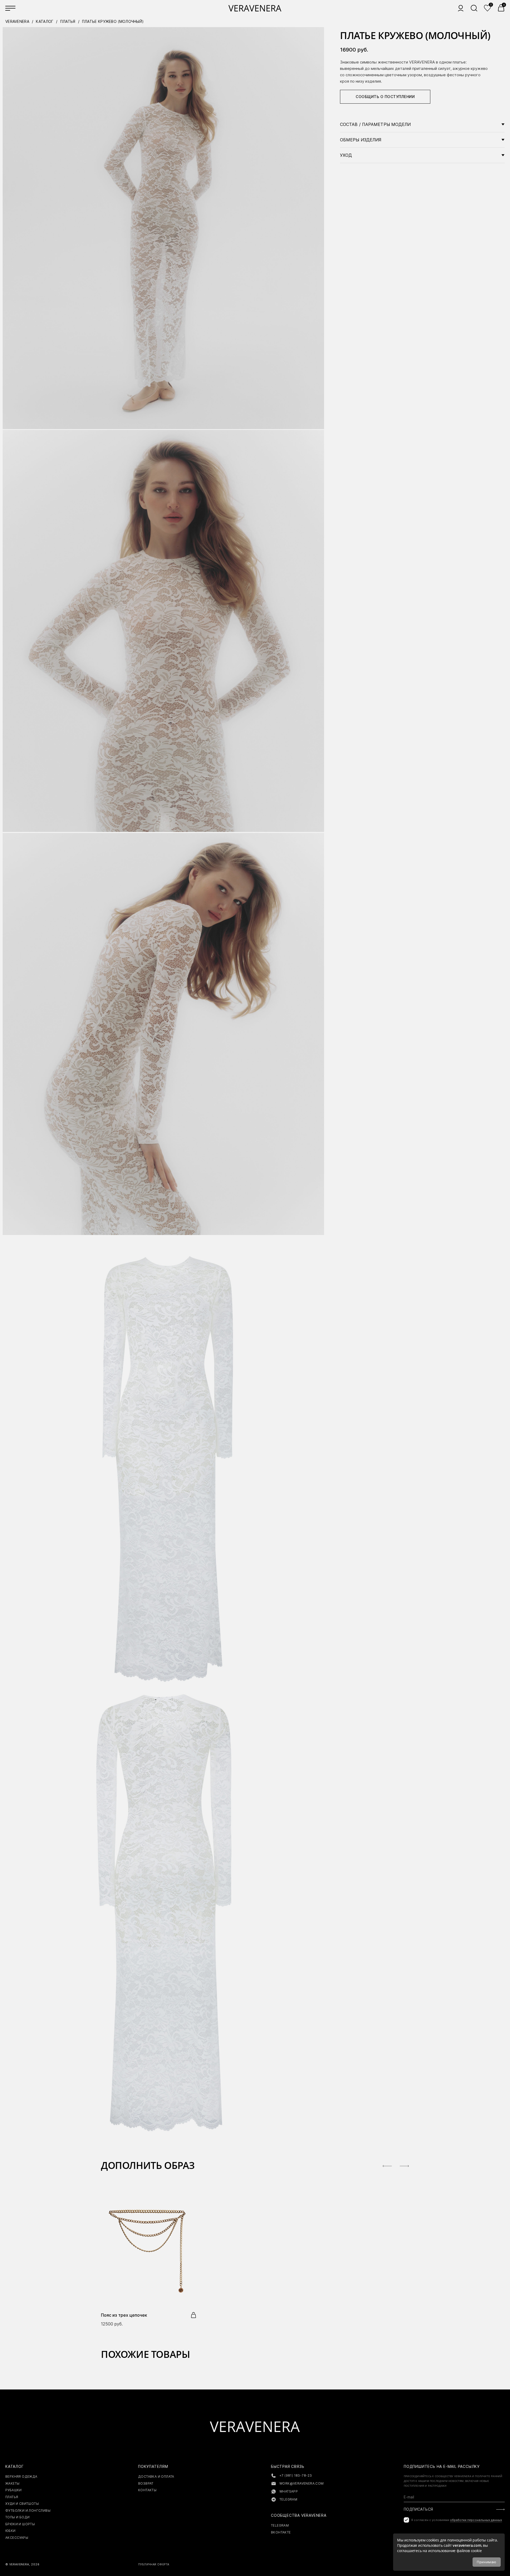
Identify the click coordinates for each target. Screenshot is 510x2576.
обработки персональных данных (476, 2520)
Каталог (45, 21)
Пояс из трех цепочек (124, 2315)
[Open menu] (11, 8)
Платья (68, 21)
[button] (501, 8)
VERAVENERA (17, 21)
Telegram (288, 2499)
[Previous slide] (387, 2166)
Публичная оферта (154, 2564)
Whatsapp (289, 2491)
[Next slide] (404, 2166)
